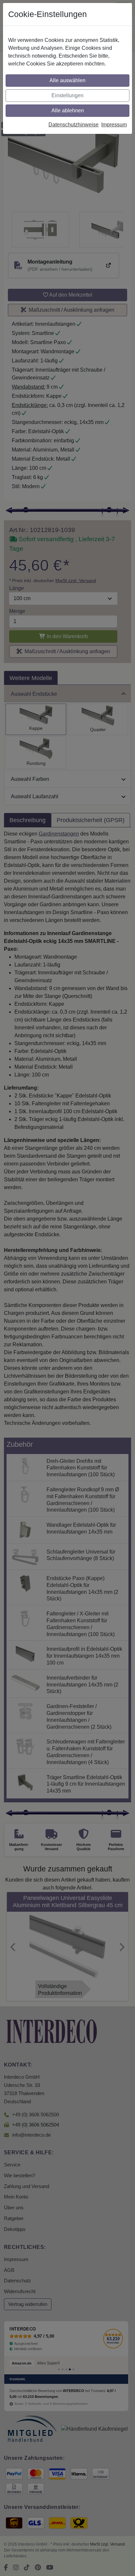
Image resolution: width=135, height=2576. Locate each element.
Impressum (114, 125)
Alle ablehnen (68, 110)
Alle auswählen (67, 80)
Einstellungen (67, 95)
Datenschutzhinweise (74, 125)
